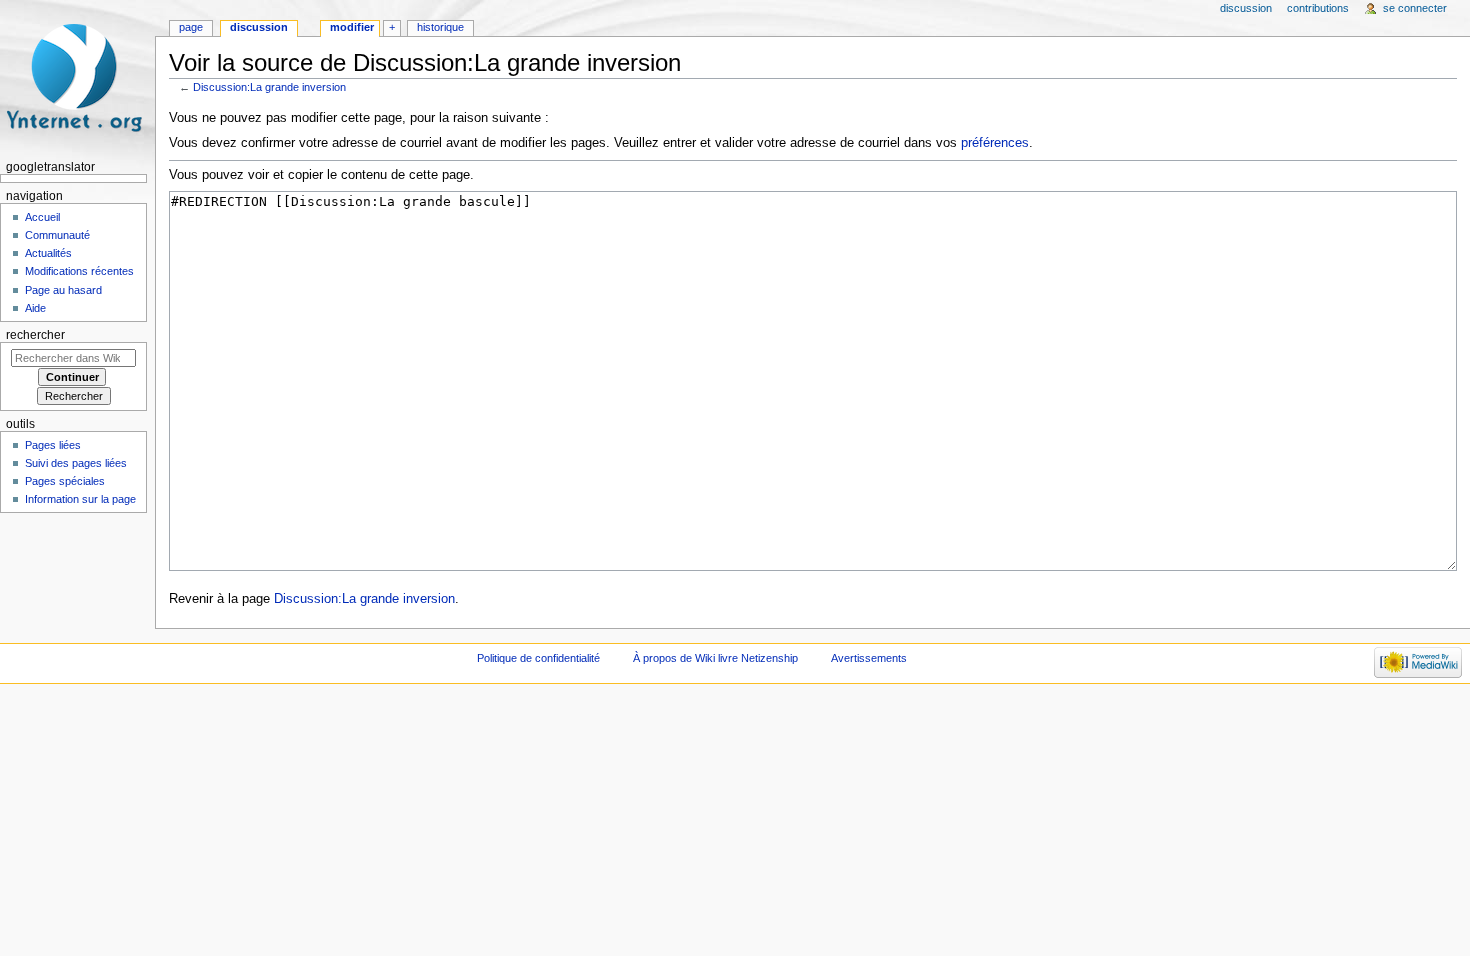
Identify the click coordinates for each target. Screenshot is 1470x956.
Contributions (1318, 8)
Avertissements (869, 658)
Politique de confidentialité (538, 658)
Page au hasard (63, 290)
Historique (440, 27)
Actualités (48, 253)
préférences (995, 143)
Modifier (352, 27)
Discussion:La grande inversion (269, 87)
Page (191, 27)
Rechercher (35, 335)
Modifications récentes (79, 271)
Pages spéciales (65, 481)
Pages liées (53, 445)
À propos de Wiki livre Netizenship (715, 658)
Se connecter (1415, 8)
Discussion (259, 27)
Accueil (42, 217)
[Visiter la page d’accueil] (77, 77)
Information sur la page (80, 499)
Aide (35, 308)
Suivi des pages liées (76, 463)
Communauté (57, 235)
